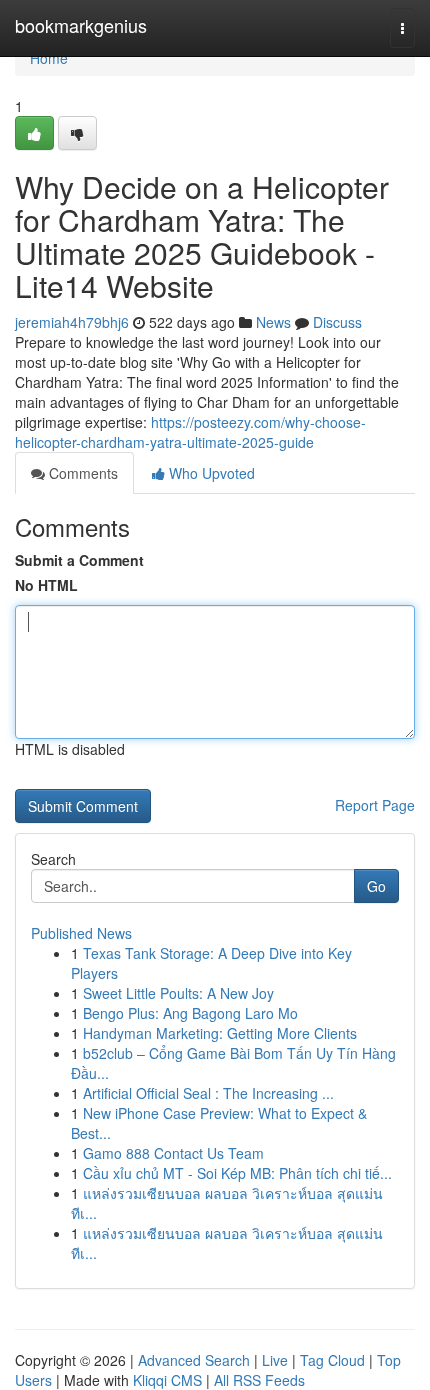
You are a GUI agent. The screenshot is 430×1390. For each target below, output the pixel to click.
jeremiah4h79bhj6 (72, 322)
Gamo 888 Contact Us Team (173, 1153)
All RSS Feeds (259, 1380)
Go (376, 886)
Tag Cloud (332, 1360)
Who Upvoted (210, 473)
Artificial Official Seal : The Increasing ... (208, 1093)
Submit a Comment (79, 560)
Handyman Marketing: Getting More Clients (220, 1033)
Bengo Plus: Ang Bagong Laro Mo (190, 1013)
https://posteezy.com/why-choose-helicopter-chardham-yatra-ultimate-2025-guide (190, 432)
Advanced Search (194, 1360)
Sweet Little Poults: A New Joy (178, 993)
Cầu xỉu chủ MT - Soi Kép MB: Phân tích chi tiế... (237, 1173)
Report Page (375, 805)
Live (275, 1360)
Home (49, 58)
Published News (81, 933)
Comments (81, 473)
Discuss (337, 322)
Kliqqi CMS (167, 1380)
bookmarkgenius (81, 25)
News (273, 322)
